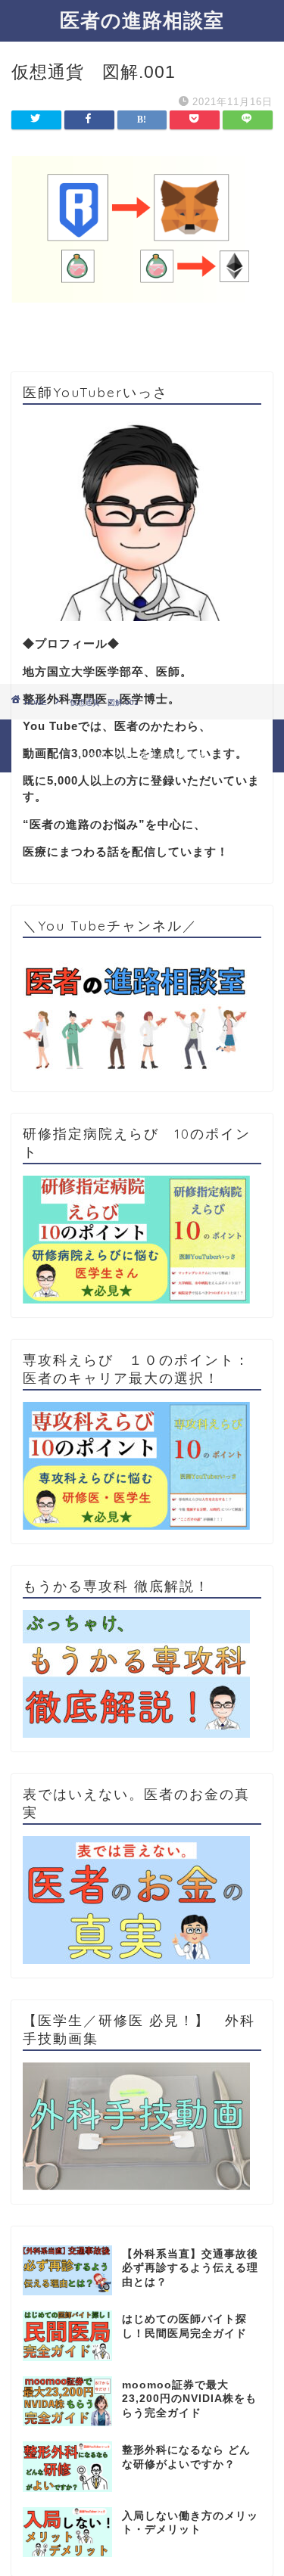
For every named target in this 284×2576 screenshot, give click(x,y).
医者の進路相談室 (142, 20)
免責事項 (197, 736)
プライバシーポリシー (112, 736)
